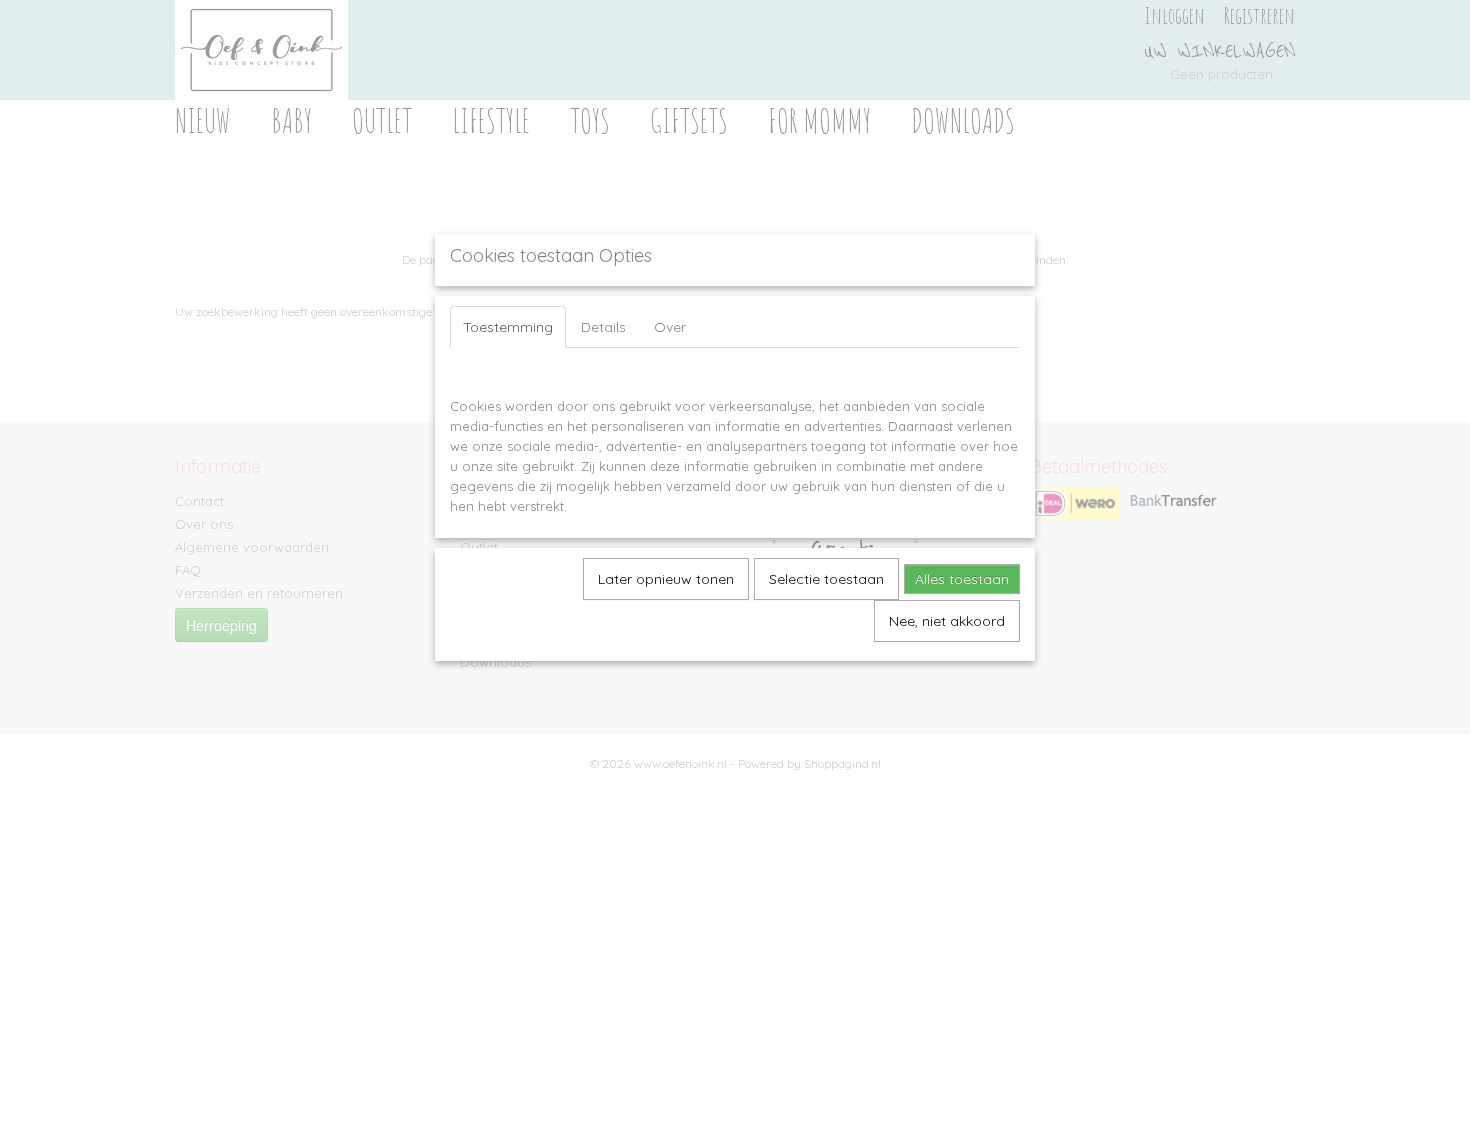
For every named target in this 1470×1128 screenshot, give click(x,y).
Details (603, 327)
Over (670, 327)
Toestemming (508, 327)
